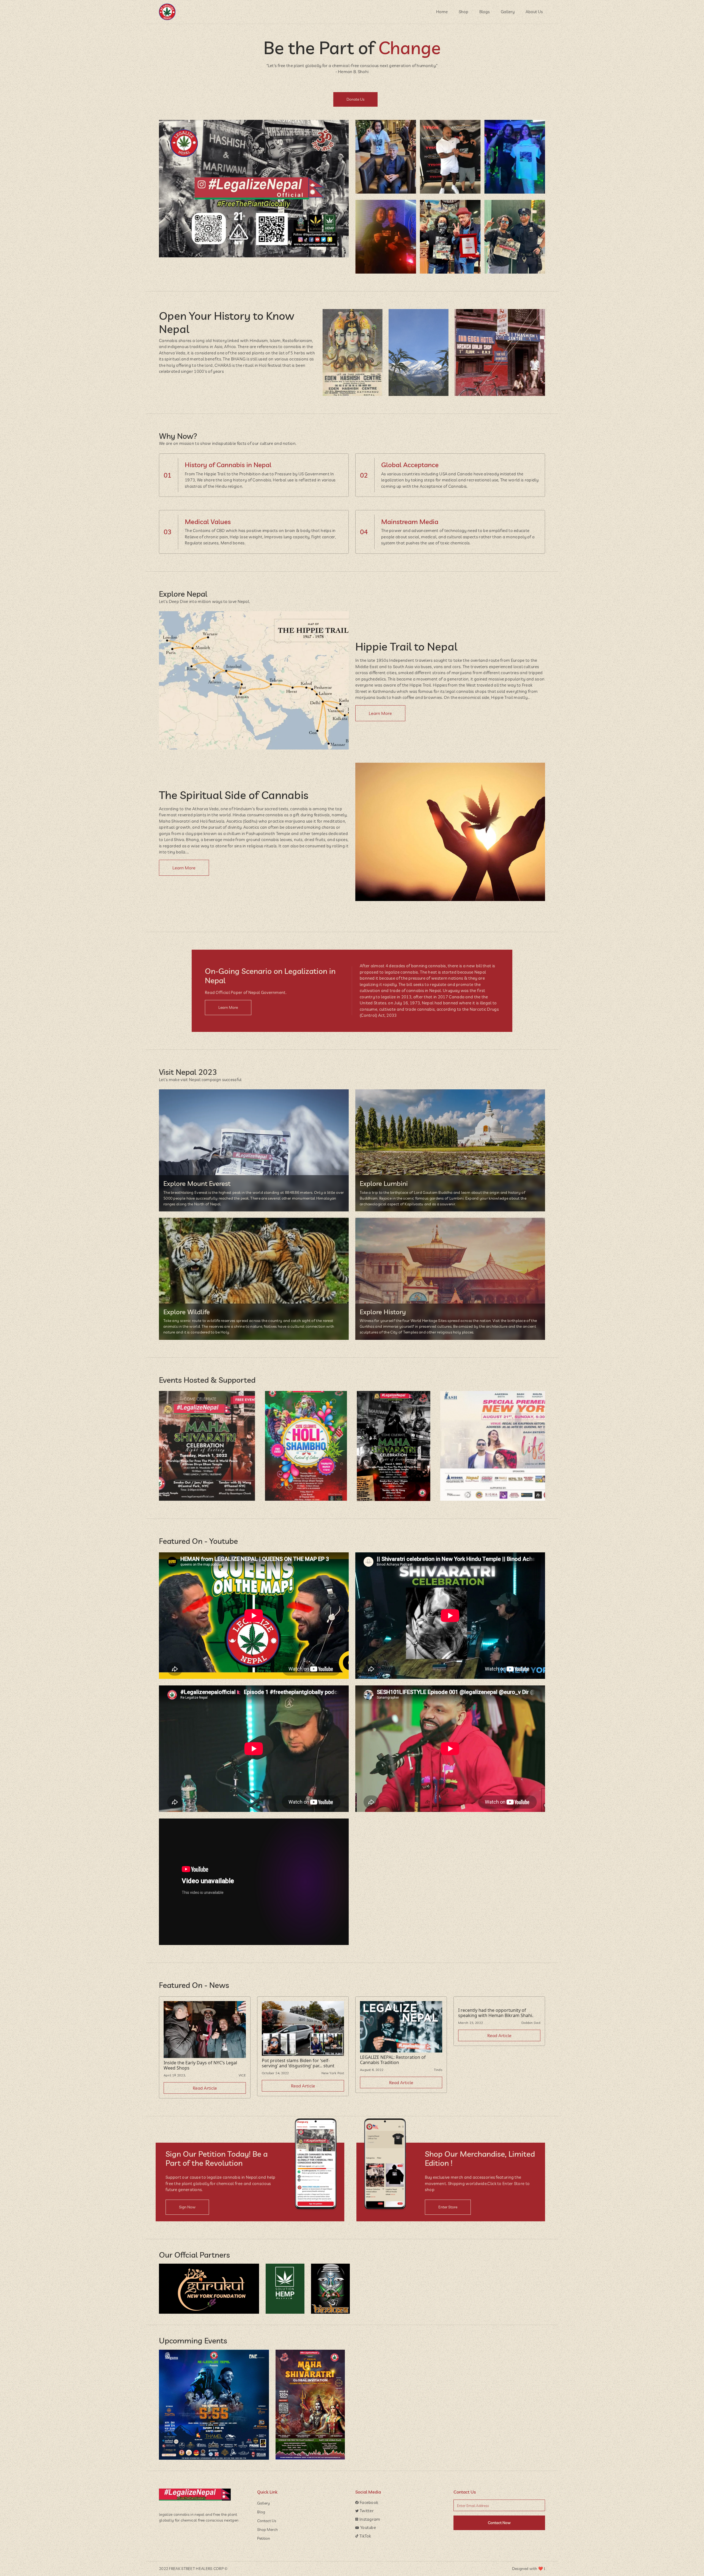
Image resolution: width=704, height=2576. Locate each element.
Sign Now (187, 2207)
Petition (264, 2538)
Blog (261, 2512)
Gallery (508, 12)
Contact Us (267, 2521)
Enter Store (448, 2207)
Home (442, 12)
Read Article (205, 2088)
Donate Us (355, 99)
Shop (464, 12)
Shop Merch (267, 2530)
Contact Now (499, 2523)
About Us (534, 12)
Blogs (485, 12)
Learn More (380, 713)
